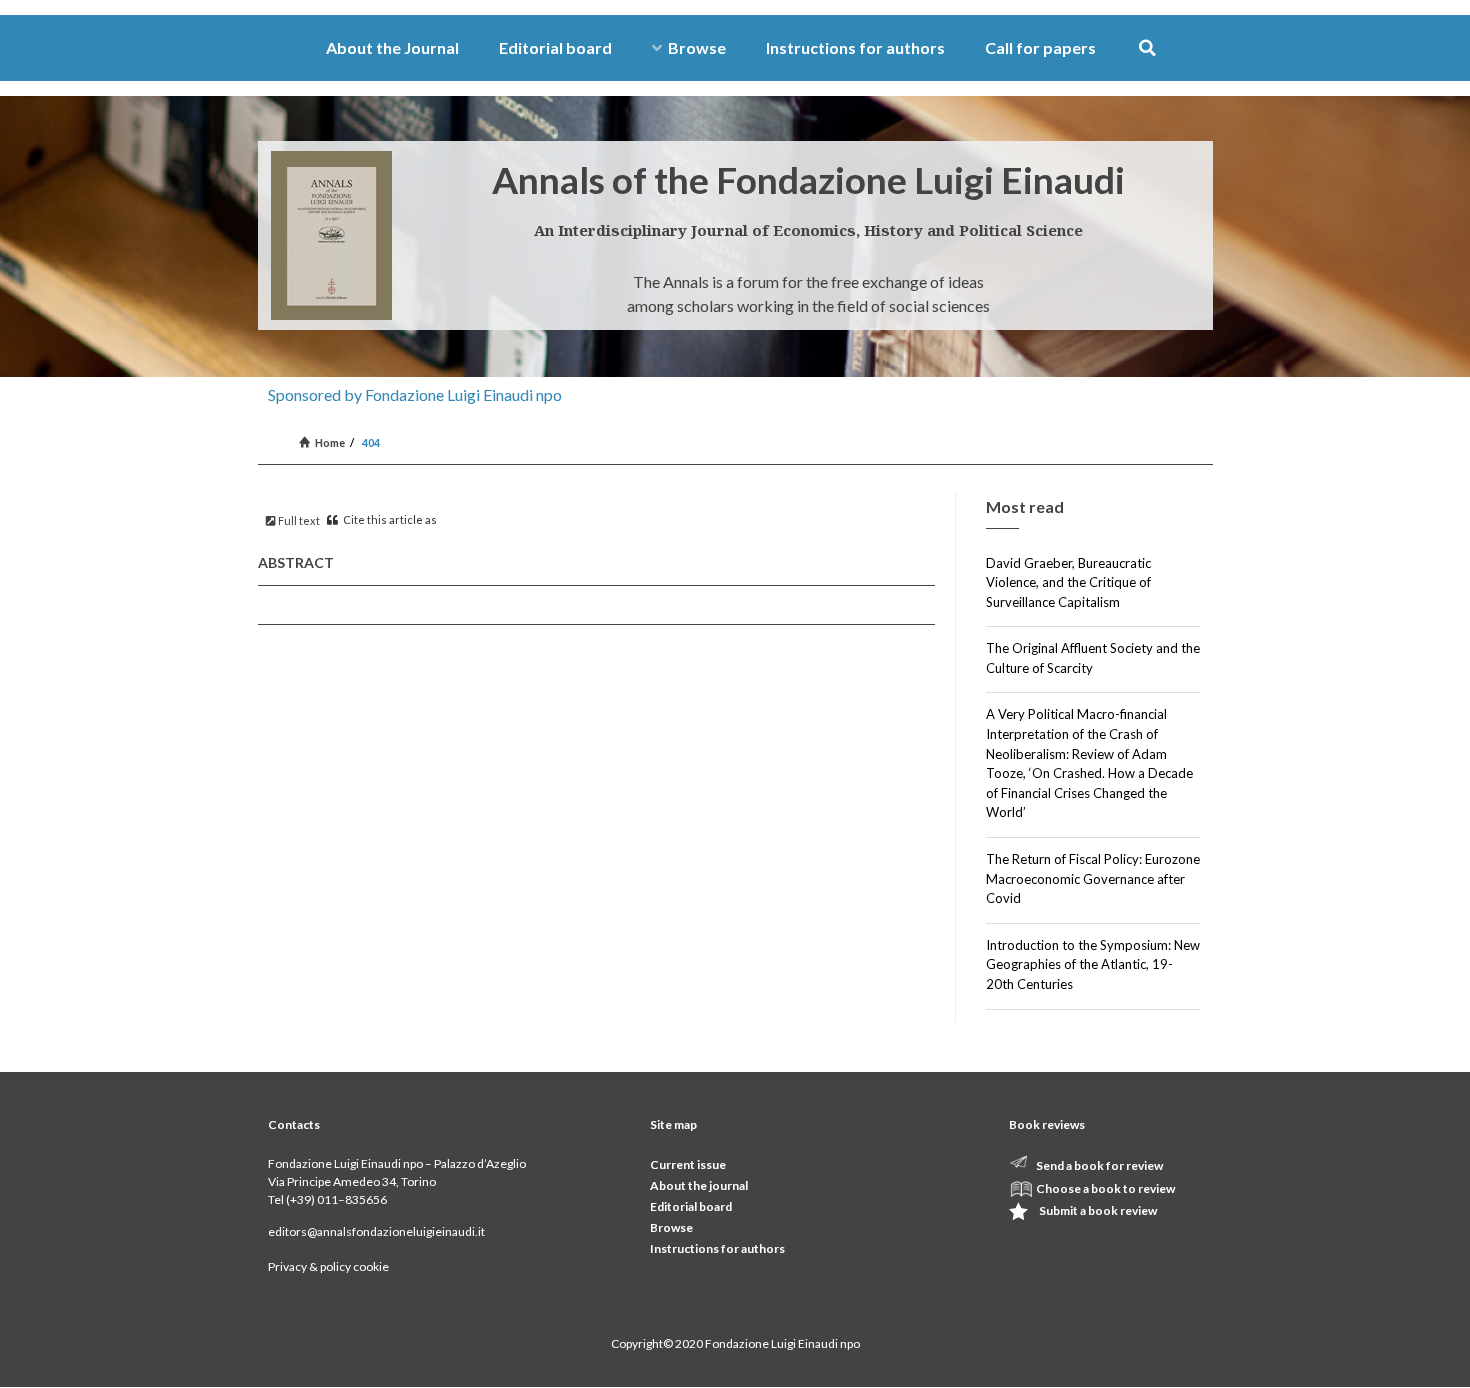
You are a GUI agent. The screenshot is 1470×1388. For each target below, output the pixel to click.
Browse (697, 47)
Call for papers (1040, 47)
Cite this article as (389, 519)
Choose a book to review (1105, 1188)
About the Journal (392, 47)
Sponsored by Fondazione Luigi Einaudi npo (415, 394)
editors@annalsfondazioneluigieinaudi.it (376, 1231)
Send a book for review (1099, 1165)
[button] (1147, 48)
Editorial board (555, 47)
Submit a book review (1098, 1210)
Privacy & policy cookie (328, 1266)
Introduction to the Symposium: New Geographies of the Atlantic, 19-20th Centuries (1093, 964)
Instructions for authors (855, 47)
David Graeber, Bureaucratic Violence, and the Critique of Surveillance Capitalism (1068, 582)
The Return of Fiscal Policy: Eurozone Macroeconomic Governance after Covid (1093, 878)
